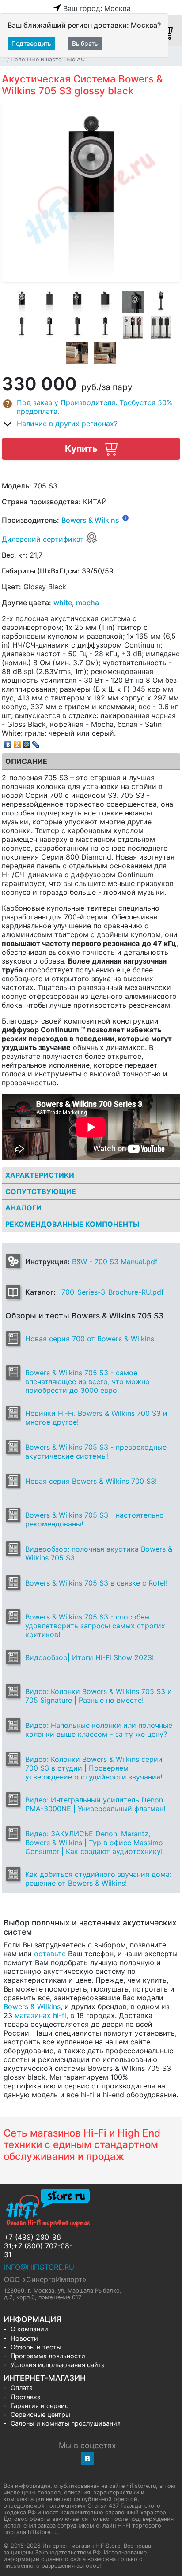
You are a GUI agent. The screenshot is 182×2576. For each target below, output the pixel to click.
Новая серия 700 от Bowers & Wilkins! (91, 1339)
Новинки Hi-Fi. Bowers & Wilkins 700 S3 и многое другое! (96, 1418)
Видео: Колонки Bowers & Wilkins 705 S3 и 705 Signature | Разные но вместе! (99, 1696)
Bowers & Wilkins (90, 521)
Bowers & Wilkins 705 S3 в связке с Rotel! (96, 1583)
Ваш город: (97, 8)
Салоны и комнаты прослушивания (66, 2423)
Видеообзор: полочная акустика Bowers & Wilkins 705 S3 (99, 1553)
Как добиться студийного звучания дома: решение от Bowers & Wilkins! (98, 1879)
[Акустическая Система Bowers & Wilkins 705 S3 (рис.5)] (133, 302)
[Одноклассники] (17, 742)
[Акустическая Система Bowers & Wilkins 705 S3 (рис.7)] (22, 328)
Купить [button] (82, 449)
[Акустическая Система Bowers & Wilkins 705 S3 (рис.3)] (77, 302)
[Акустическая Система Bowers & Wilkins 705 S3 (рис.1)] (22, 302)
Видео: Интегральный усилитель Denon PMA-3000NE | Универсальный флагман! (95, 1804)
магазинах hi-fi (40, 2015)
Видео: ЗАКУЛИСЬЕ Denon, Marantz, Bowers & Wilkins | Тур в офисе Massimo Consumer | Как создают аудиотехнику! (94, 1843)
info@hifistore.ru (39, 2267)
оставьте (50, 1954)
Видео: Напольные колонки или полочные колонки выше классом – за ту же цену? (99, 1730)
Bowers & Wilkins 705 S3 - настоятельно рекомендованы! (95, 1519)
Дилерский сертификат (44, 539)
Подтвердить (31, 43)
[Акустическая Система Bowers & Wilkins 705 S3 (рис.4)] (105, 302)
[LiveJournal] (36, 742)
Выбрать (85, 43)
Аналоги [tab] (23, 1208)
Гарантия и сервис (40, 2406)
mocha (87, 603)
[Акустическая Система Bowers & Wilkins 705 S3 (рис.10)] (105, 328)
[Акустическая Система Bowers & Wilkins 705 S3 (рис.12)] (161, 328)
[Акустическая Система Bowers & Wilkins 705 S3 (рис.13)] (77, 353)
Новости (24, 2338)
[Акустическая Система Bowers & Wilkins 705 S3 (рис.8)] (49, 328)
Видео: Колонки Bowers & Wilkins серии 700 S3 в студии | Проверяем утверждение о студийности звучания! (94, 1768)
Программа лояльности (48, 2356)
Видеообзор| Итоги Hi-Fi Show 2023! (89, 1657)
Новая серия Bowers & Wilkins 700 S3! (91, 1481)
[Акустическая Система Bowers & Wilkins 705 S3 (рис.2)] (49, 302)
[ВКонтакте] (8, 742)
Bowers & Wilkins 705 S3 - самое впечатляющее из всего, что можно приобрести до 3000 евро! (87, 1381)
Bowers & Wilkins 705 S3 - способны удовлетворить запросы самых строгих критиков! (95, 1626)
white (63, 603)
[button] (91, 407)
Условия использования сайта (58, 2365)
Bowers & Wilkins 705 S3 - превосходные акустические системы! (96, 1452)
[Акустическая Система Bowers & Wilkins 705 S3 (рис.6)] (161, 302)
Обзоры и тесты (36, 2347)
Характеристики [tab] (40, 1175)
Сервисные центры (40, 2414)
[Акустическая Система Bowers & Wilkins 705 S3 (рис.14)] (105, 353)
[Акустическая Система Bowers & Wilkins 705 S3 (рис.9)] (77, 328)
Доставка (26, 2397)
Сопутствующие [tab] (41, 1191)
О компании (29, 2329)
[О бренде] (125, 517)
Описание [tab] (26, 761)
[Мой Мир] (27, 742)
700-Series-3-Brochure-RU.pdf (113, 1292)
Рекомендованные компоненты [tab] (72, 1224)
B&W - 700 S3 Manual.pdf (115, 1262)
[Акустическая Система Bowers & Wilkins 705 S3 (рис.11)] (133, 328)
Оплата (22, 2388)
